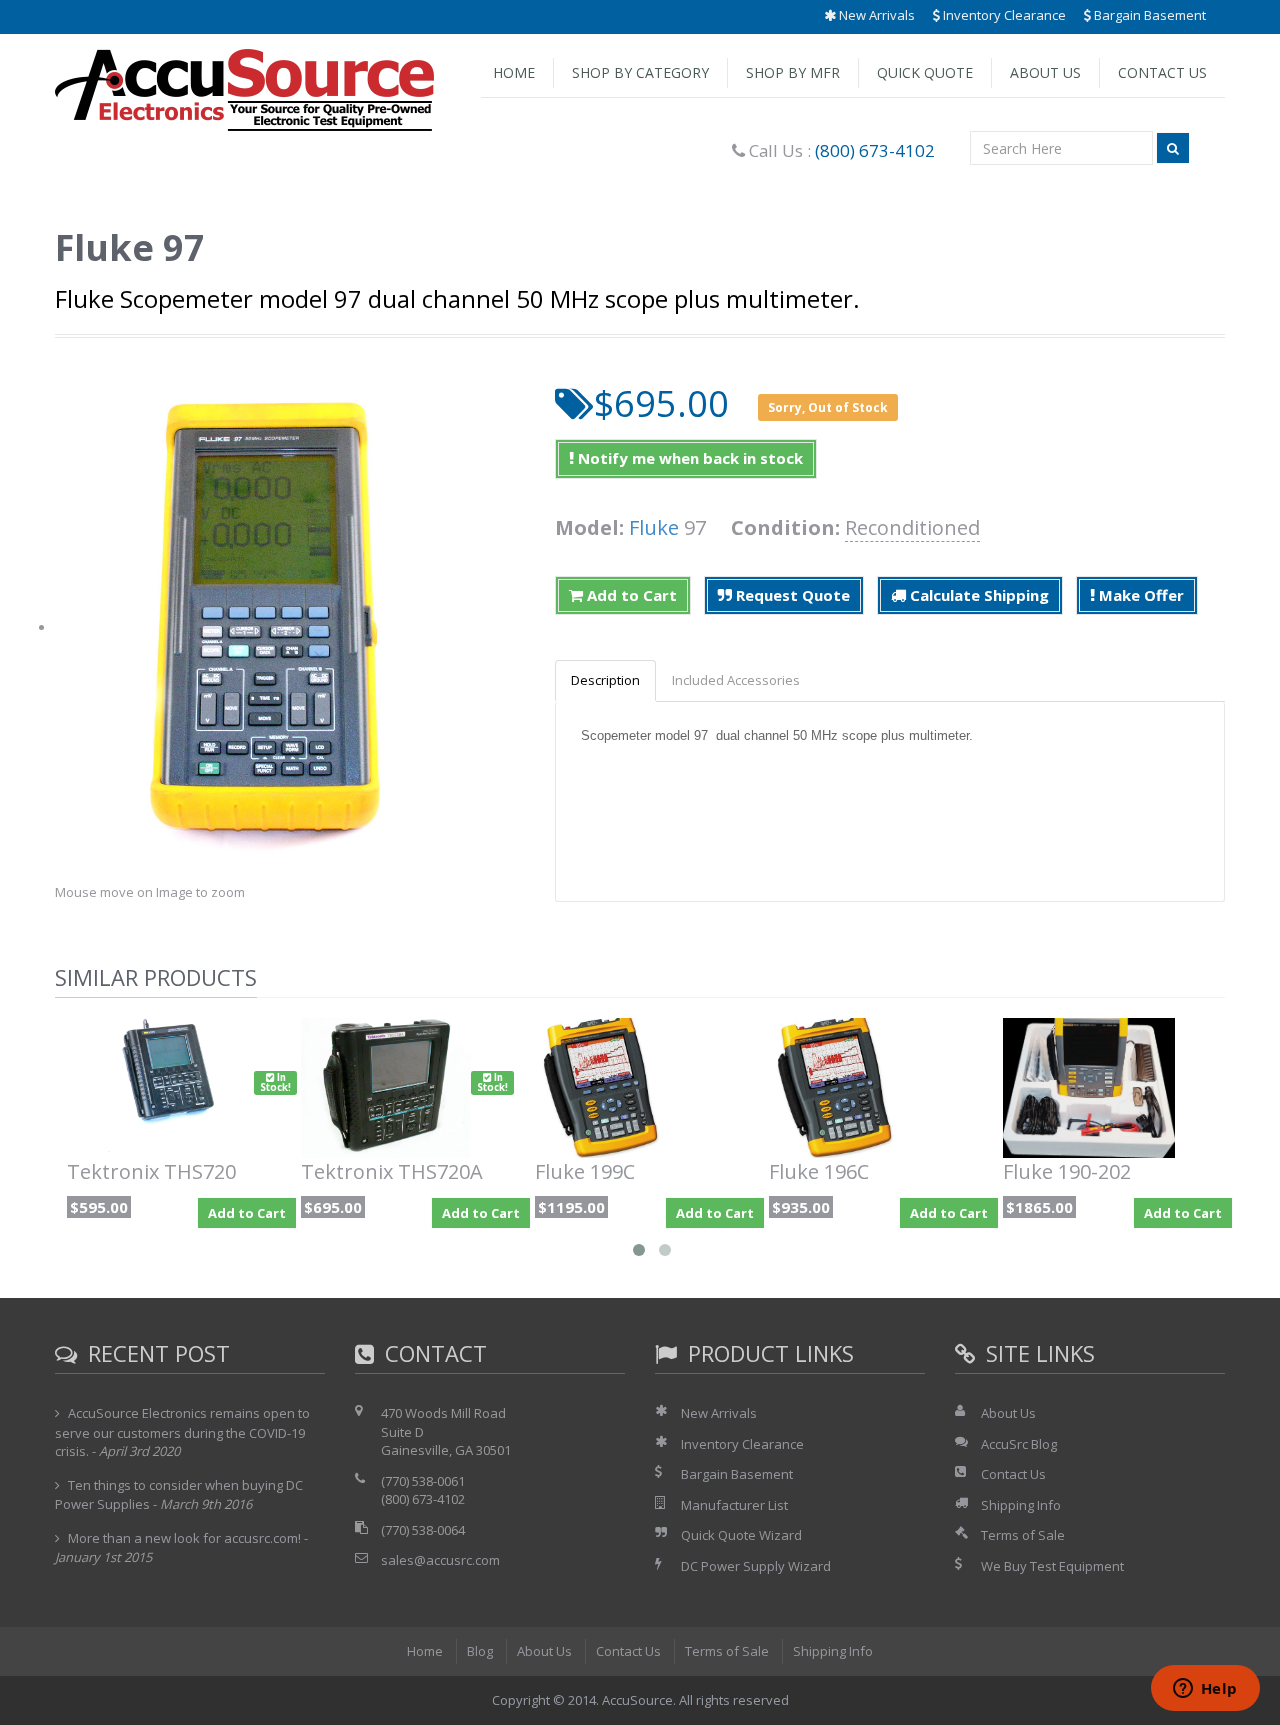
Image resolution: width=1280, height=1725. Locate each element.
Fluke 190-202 (1067, 1171)
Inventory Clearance (1003, 15)
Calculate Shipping (977, 595)
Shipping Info (1021, 1505)
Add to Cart (630, 595)
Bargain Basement (1148, 15)
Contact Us (1162, 72)
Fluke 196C (819, 1171)
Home (514, 72)
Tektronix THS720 (151, 1171)
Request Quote (791, 595)
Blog (480, 1651)
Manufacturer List (734, 1505)
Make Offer (1139, 595)
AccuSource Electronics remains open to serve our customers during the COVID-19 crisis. (182, 1432)
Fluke (654, 527)
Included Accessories (736, 680)
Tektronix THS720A (392, 1171)
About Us (1045, 72)
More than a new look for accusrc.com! (184, 1538)
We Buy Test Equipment (1052, 1566)
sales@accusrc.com (440, 1560)
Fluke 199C (585, 1171)
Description (605, 680)
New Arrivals (875, 15)
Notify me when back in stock (688, 458)
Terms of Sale (1023, 1535)
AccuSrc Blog (1019, 1444)
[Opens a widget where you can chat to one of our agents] (1205, 1690)
